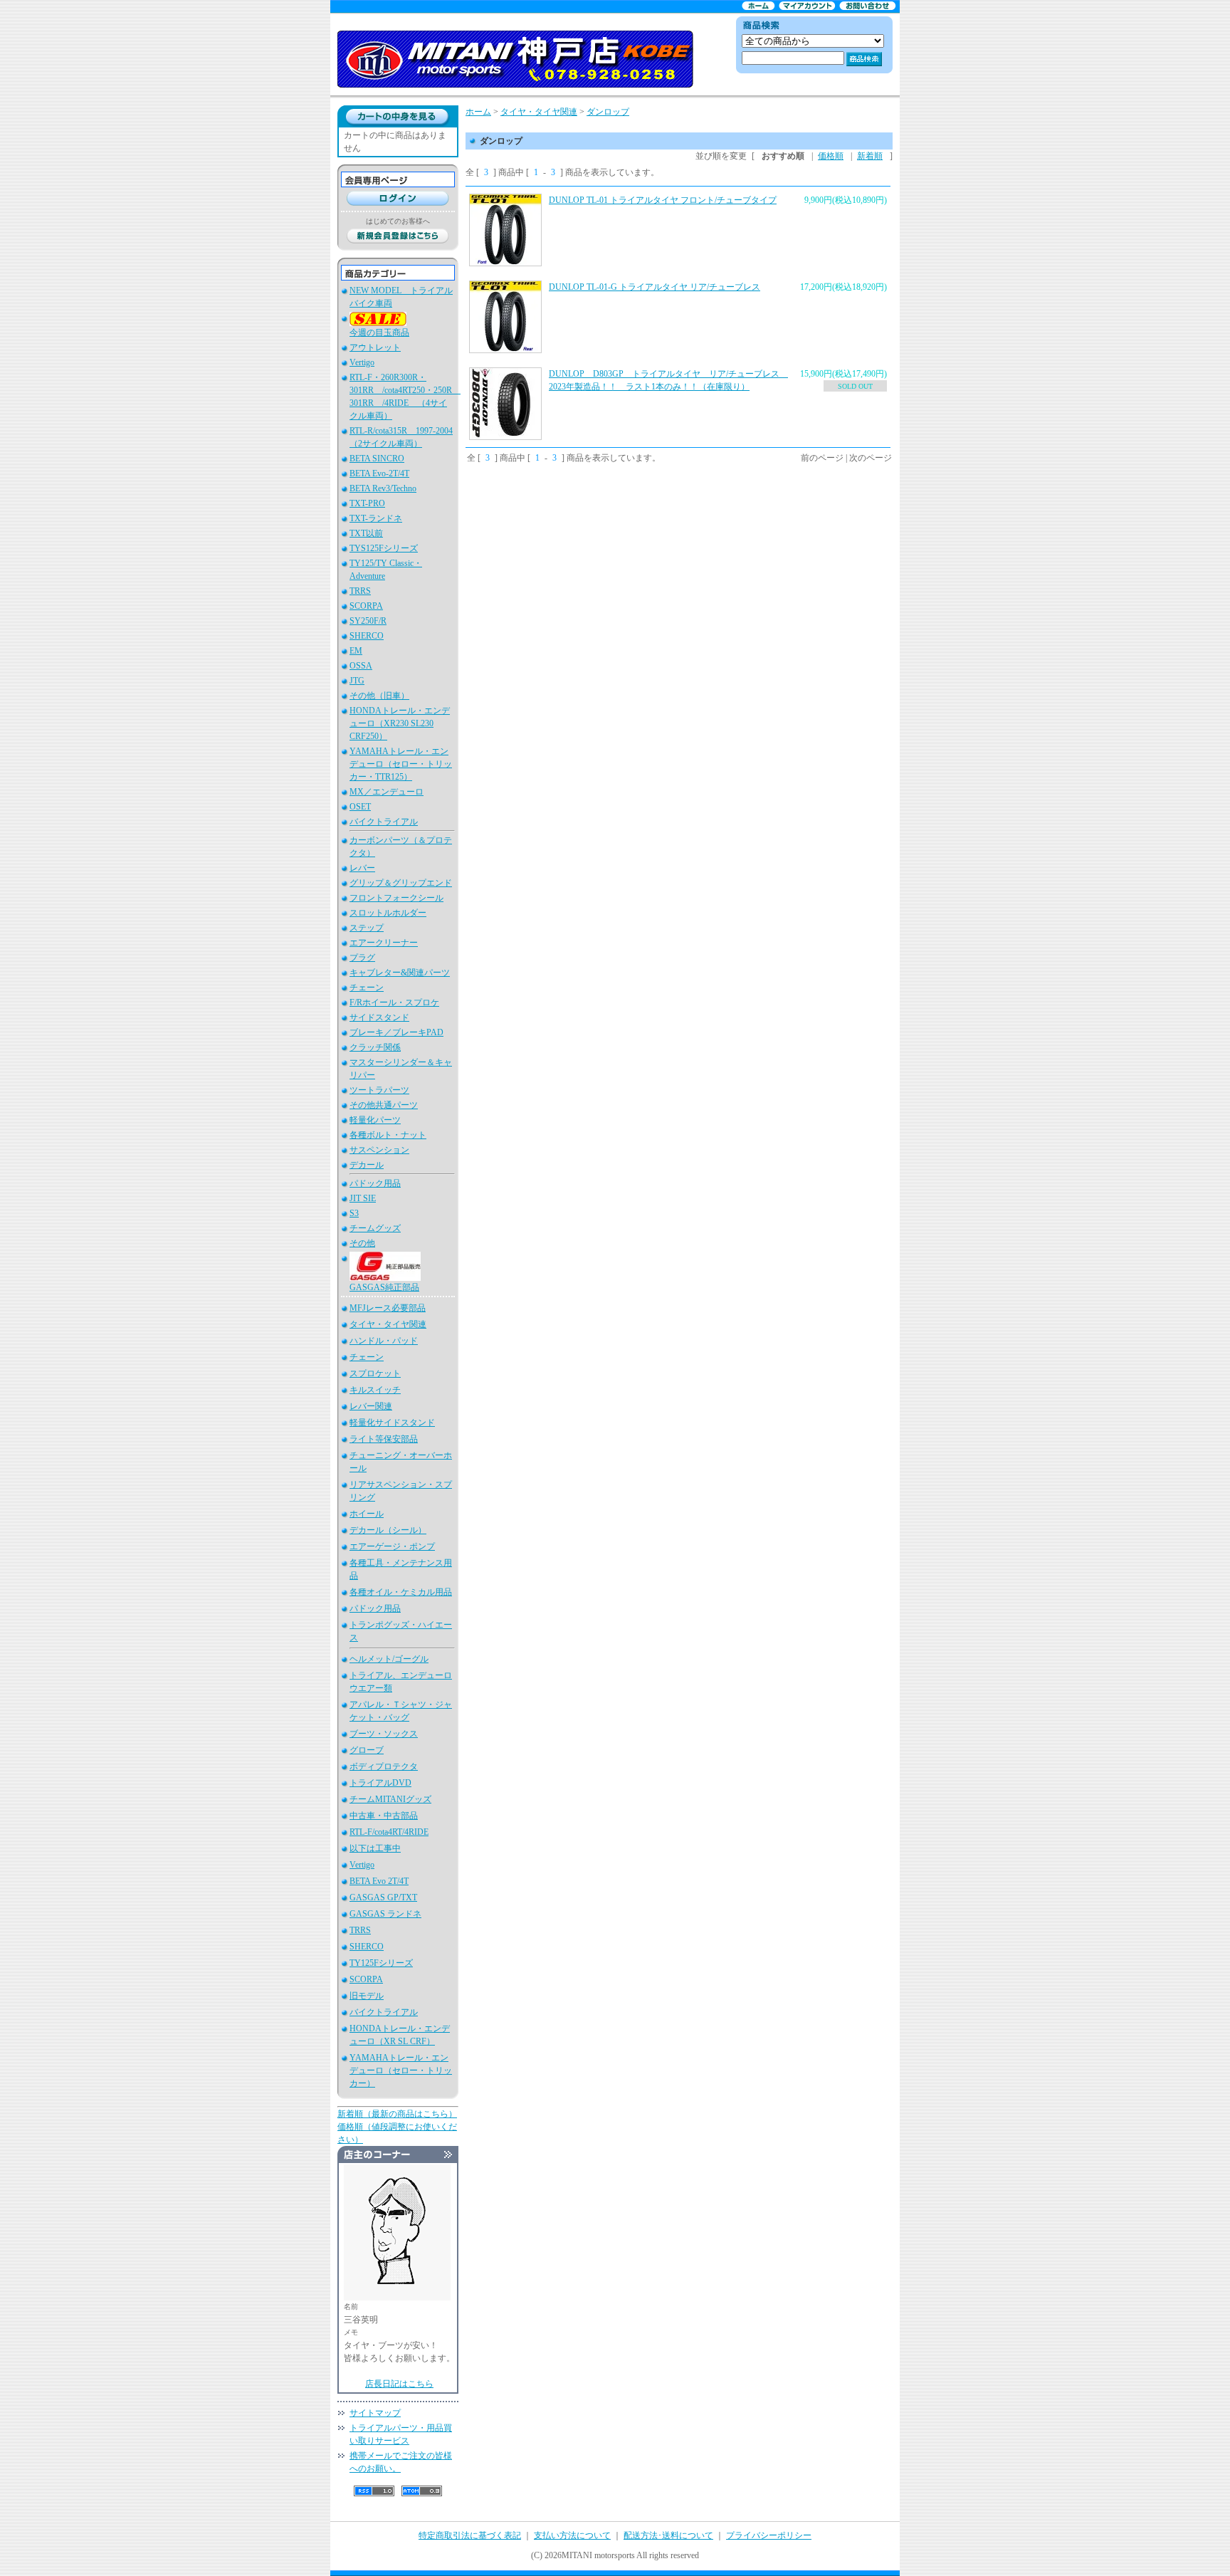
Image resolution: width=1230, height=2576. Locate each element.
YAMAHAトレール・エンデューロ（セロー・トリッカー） (401, 2070)
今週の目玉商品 (379, 333)
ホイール (367, 1514)
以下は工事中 (375, 1848)
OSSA (361, 666)
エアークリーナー (384, 943)
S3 (354, 1213)
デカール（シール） (388, 1530)
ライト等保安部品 (384, 1439)
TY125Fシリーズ (381, 1963)
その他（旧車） (379, 696)
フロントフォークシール (396, 898)
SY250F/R (368, 621)
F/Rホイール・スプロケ (394, 1002)
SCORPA (366, 606)
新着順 (870, 156)
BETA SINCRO (377, 459)
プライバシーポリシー (769, 2535)
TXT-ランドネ (376, 518)
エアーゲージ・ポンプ (392, 1546)
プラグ (362, 958)
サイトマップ (375, 2413)
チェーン (367, 988)
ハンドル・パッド (384, 1341)
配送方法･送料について (668, 2535)
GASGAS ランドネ (385, 1914)
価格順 (831, 156)
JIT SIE (363, 1198)
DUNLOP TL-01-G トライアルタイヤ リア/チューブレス (655, 287)
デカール (367, 1165)
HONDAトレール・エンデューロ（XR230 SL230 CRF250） (400, 723)
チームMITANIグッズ (390, 1799)
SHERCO (367, 636)
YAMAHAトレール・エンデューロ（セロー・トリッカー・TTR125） (401, 764)
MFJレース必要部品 (388, 1308)
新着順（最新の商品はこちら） (397, 2114)
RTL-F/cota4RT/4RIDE (389, 1832)
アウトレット (375, 347)
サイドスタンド (379, 1017)
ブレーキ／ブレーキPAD (396, 1032)
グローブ (367, 1750)
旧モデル (367, 1996)
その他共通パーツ (384, 1105)
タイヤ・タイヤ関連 (388, 1324)
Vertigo (362, 362)
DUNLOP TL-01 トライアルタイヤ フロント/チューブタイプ (663, 200)
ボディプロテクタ (384, 1766)
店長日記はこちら (399, 2384)
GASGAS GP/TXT (383, 1897)
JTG (357, 681)
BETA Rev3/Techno (383, 488)
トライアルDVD (380, 1783)
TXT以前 (366, 533)
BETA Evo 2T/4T (379, 1881)
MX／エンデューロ (387, 792)
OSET (360, 807)
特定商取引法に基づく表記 (470, 2535)
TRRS (360, 591)
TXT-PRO (367, 503)
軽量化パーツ (375, 1120)
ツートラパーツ (379, 1090)
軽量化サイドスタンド (392, 1423)
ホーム (478, 112)
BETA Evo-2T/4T (379, 473)
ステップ (367, 928)
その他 (362, 1243)
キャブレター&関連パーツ (400, 973)
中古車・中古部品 (384, 1816)
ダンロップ (608, 112)
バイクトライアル (384, 822)
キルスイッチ (375, 1390)
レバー (362, 868)
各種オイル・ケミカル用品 (401, 1592)
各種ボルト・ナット (388, 1135)
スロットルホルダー (388, 913)
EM (356, 651)
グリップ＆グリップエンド (401, 883)
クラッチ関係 (375, 1047)
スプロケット (375, 1373)
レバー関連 (371, 1406)
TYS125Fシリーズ (384, 548)
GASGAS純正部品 (384, 1287)
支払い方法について (572, 2535)
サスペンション (379, 1150)
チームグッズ (375, 1228)
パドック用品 (375, 1183)
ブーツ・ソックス (384, 1734)
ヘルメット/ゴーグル (389, 1659)
